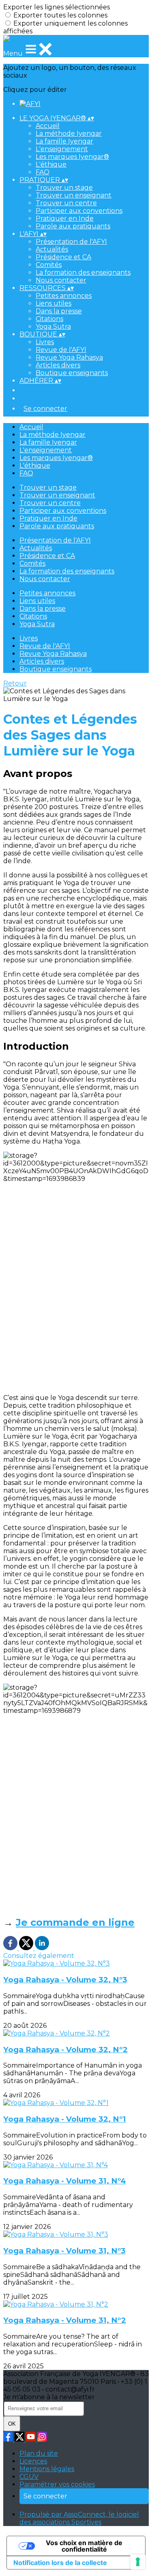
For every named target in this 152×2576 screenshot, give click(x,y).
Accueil (48, 126)
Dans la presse (59, 311)
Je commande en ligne (75, 1922)
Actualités (52, 249)
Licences (33, 2461)
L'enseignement (62, 149)
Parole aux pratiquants (73, 226)
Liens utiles (54, 303)
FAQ (43, 172)
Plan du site (39, 2453)
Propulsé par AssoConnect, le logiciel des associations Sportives (79, 2518)
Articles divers (58, 365)
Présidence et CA (63, 257)
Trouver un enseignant (74, 195)
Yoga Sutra (53, 327)
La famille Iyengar (64, 141)
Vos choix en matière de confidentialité (84, 2546)
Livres (45, 342)
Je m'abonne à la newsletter (49, 2397)
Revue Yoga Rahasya (69, 357)
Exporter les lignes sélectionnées (57, 7)
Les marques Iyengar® (72, 157)
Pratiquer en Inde (65, 218)
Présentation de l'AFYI (71, 242)
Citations (49, 319)
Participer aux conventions (79, 211)
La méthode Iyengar (69, 133)
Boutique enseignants (72, 373)
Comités (49, 265)
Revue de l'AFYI (61, 350)
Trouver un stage (64, 188)
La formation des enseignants (83, 272)
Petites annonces (64, 296)
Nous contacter (61, 280)
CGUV (29, 2477)
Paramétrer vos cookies (57, 2484)
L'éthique (51, 164)
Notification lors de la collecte (60, 2563)
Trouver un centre (66, 203)
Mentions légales (47, 2469)
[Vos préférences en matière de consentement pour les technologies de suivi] (138, 2562)
